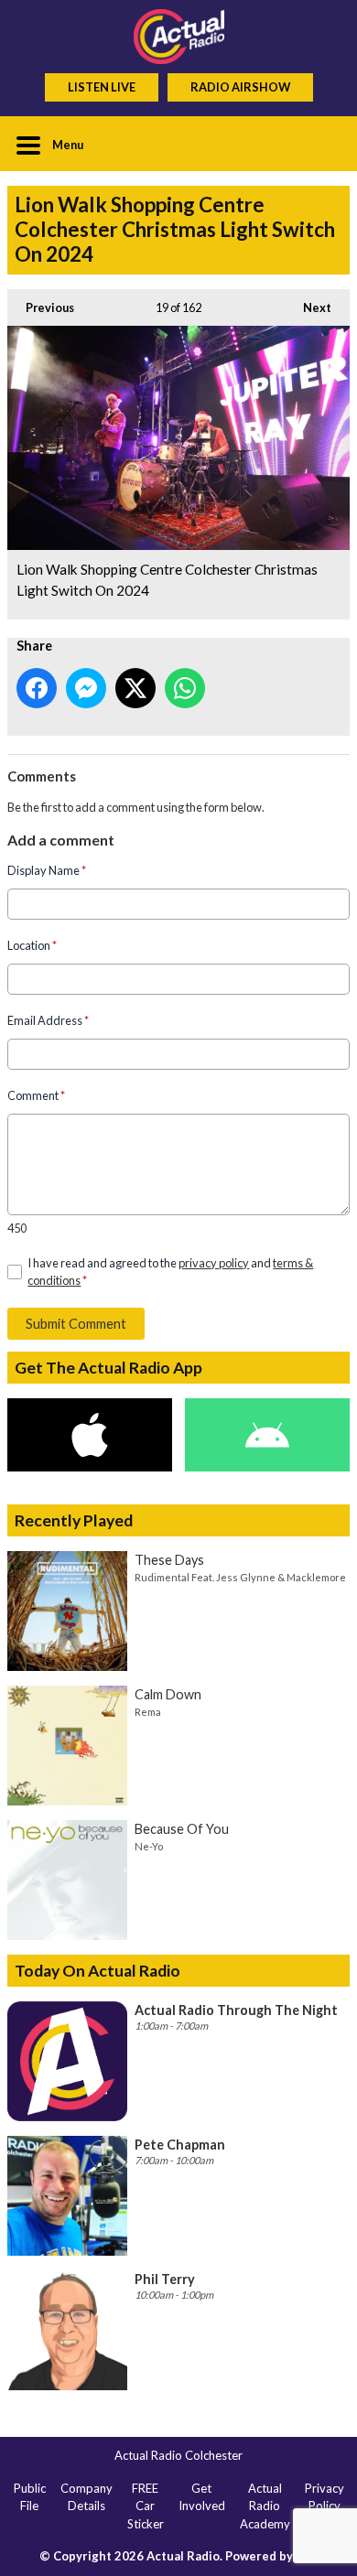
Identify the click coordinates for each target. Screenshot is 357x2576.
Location (32, 945)
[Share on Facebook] (37, 688)
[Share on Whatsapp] (185, 688)
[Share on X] (135, 688)
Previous (41, 307)
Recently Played (74, 1520)
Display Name (47, 870)
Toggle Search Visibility (322, 144)
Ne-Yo (149, 1846)
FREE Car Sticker (146, 2506)
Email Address (48, 1020)
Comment (36, 1095)
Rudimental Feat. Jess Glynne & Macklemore (240, 1577)
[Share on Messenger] (86, 688)
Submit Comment (76, 1324)
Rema (148, 1712)
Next (308, 307)
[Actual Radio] (178, 37)
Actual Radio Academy (265, 2506)
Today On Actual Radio (97, 1971)
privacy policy (214, 1263)
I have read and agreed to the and (170, 1272)
